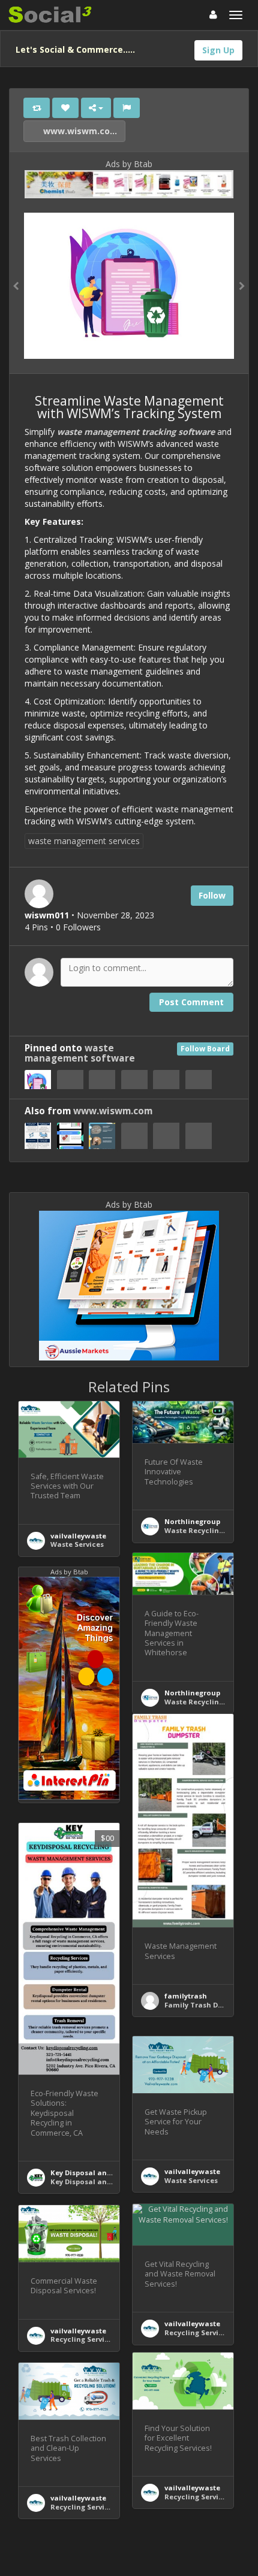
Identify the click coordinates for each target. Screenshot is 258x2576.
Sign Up (218, 50)
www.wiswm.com (81, 131)
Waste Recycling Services (209, 1530)
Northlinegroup (192, 1521)
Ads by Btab (129, 164)
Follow (212, 895)
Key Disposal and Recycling (99, 2173)
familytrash (186, 1996)
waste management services (84, 841)
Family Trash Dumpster (206, 2005)
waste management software (80, 1053)
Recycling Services (197, 2332)
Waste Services (77, 1544)
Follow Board (205, 1049)
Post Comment (191, 1002)
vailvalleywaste (78, 1536)
